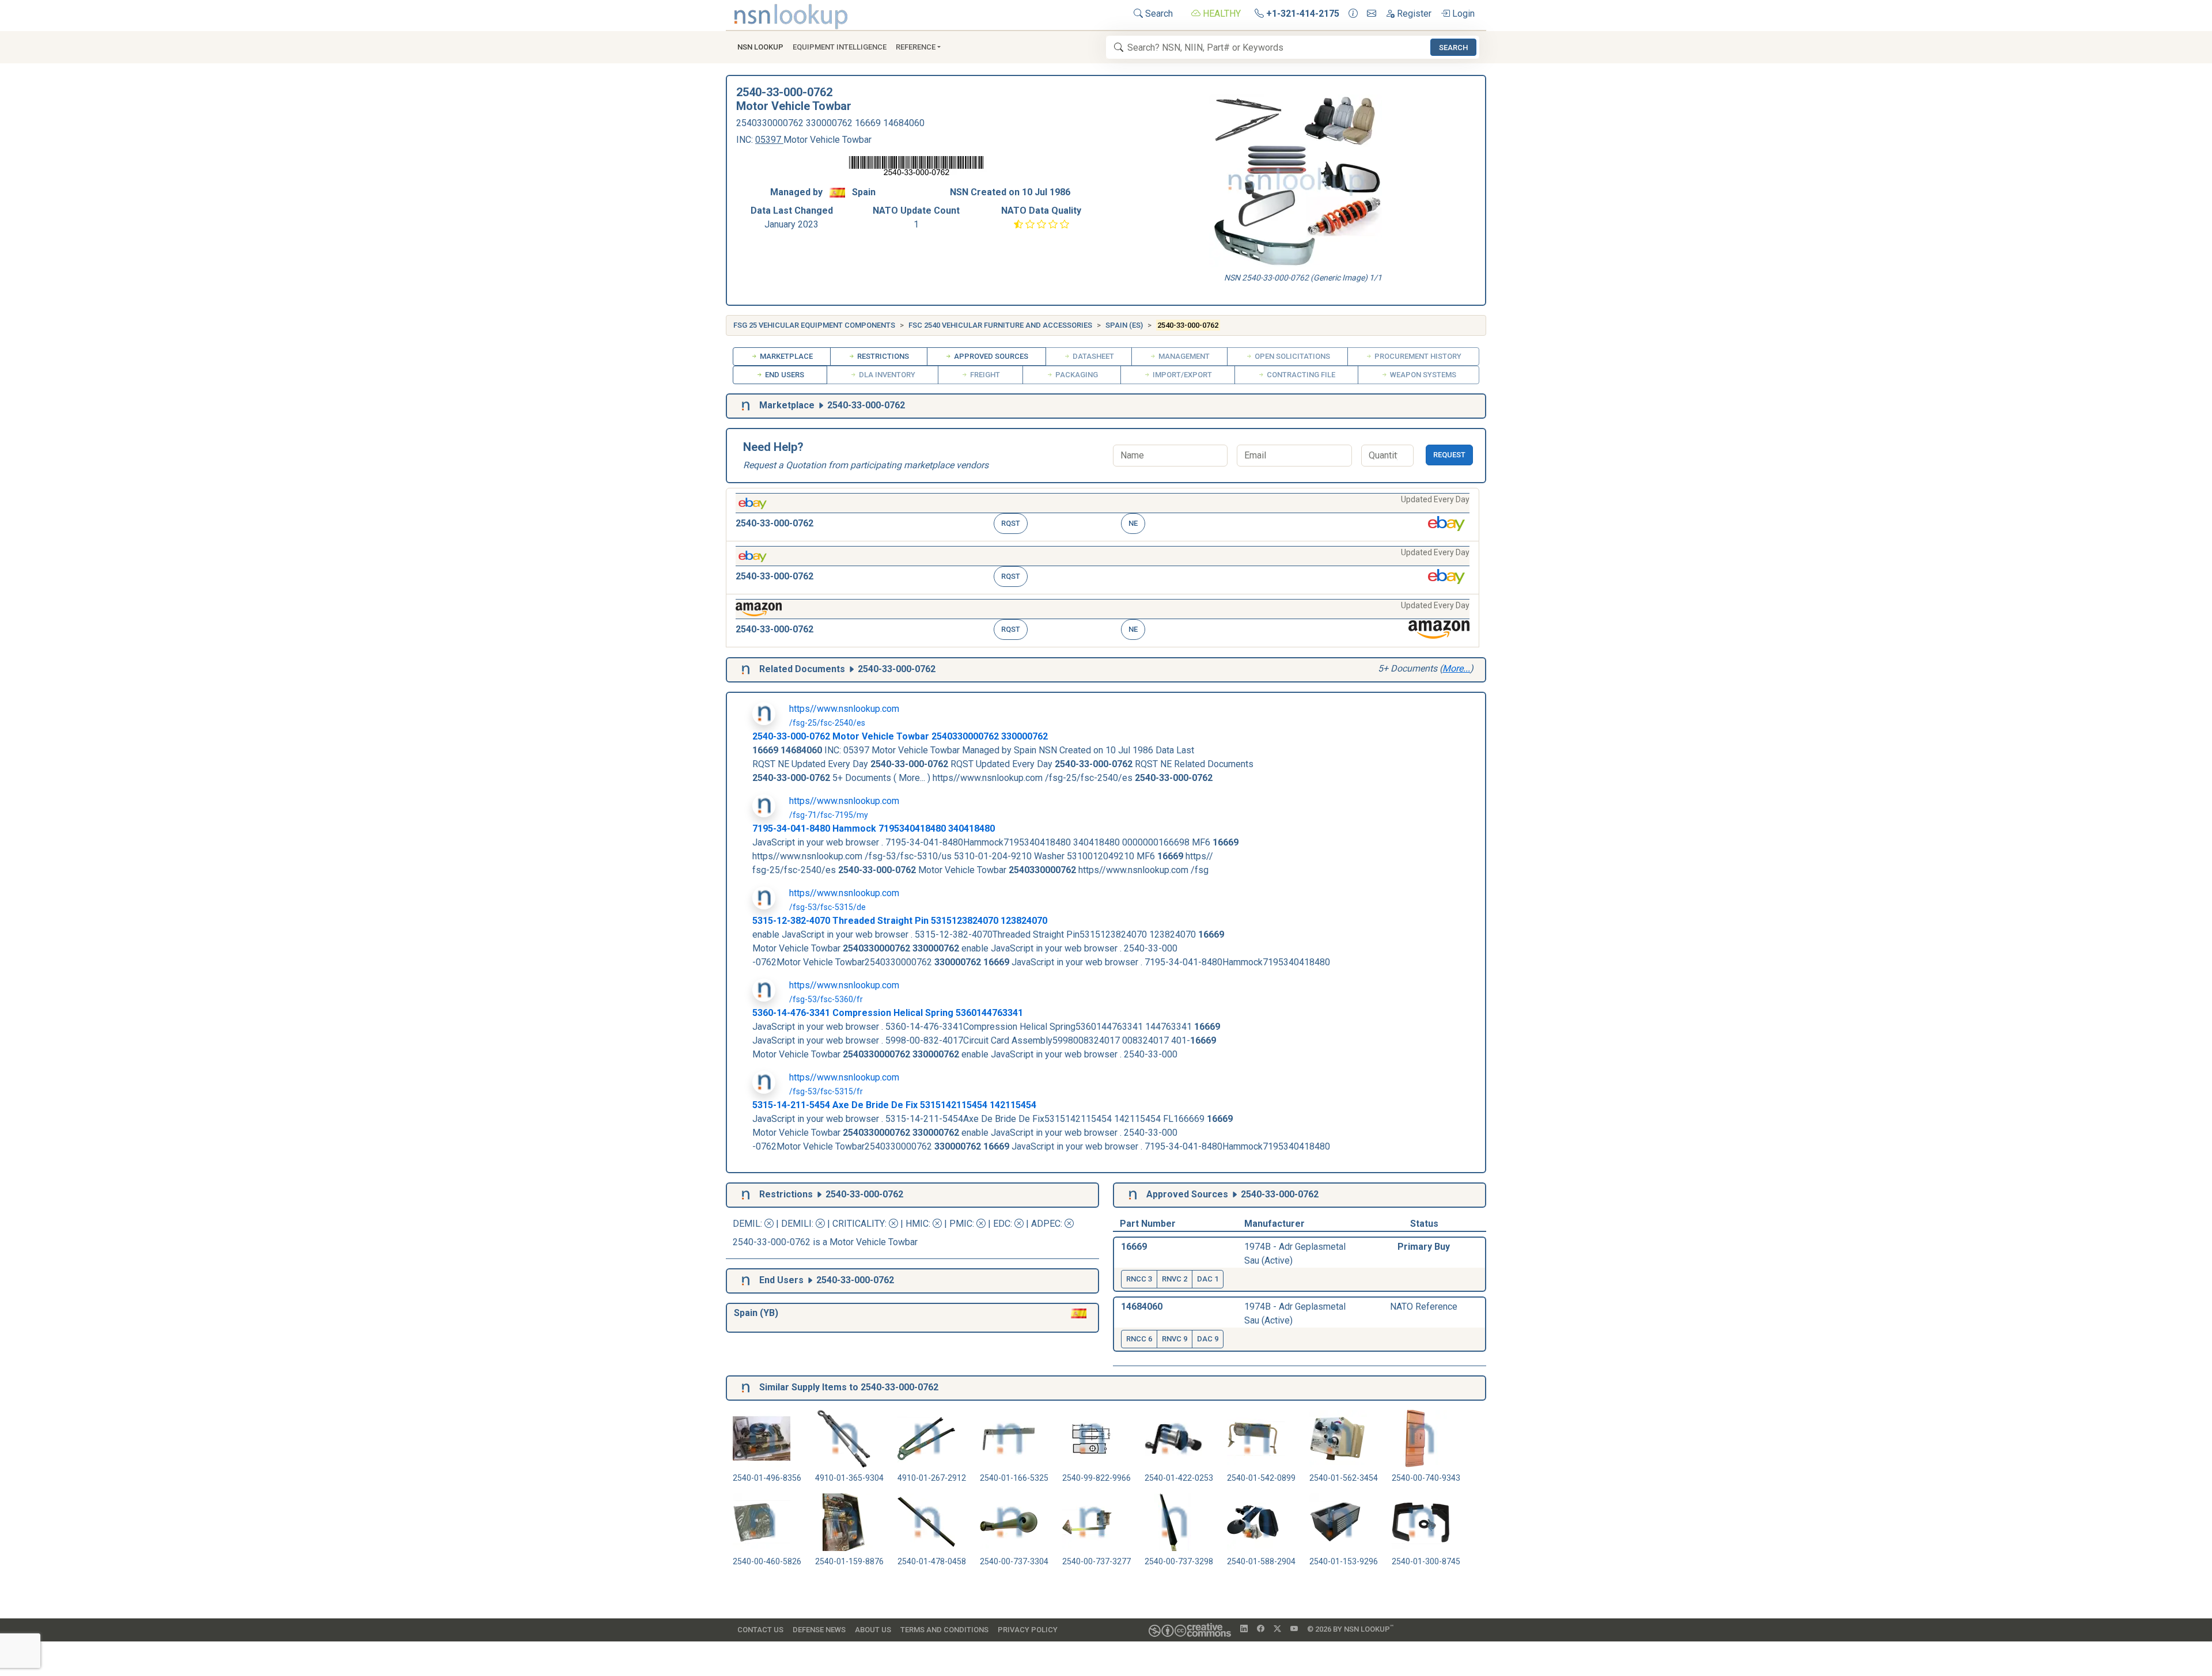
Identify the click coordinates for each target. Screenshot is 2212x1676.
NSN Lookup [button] (760, 47)
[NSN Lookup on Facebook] (1261, 1629)
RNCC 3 (1139, 1279)
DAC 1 (1208, 1279)
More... (1456, 668)
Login (1462, 14)
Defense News (819, 1630)
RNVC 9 (1175, 1339)
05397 (769, 140)
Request (1449, 455)
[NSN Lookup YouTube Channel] (1294, 1629)
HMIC (917, 1224)
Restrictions (882, 356)
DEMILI (796, 1224)
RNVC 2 (1175, 1279)
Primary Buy (1424, 1247)
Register (1413, 14)
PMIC (961, 1224)
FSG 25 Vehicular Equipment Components (814, 325)
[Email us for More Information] (1372, 14)
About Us (873, 1630)
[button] (1103, 515)
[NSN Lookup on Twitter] (1277, 1629)
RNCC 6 (1139, 1339)
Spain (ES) (1124, 325)
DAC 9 (1208, 1339)
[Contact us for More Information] (1353, 14)
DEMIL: (749, 1224)
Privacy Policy (1028, 1630)
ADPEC (1046, 1224)
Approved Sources (990, 356)
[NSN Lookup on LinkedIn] (1244, 1629)
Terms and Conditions (944, 1630)
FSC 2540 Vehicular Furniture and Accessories (1000, 325)
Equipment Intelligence (840, 47)
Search (1158, 14)
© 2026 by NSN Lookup (1350, 1628)
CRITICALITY (859, 1224)
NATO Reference (1424, 1307)
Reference (916, 47)
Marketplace (785, 356)
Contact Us (760, 1630)
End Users (784, 375)
